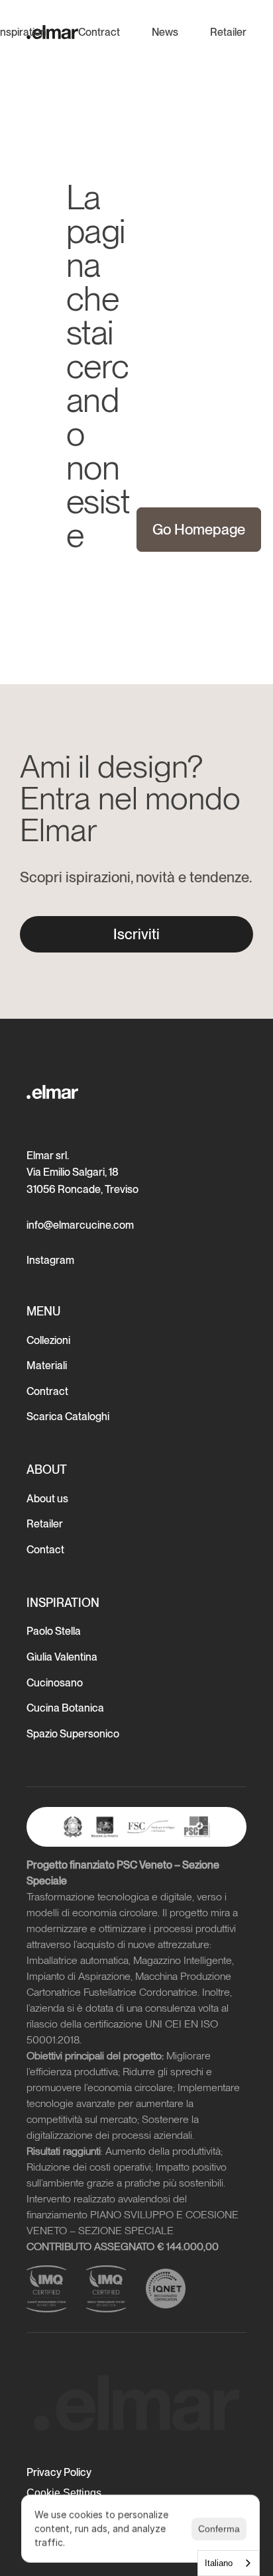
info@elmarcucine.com (80, 1225)
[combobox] (229, 2563)
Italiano (219, 2563)
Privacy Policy (59, 2472)
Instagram (50, 1260)
